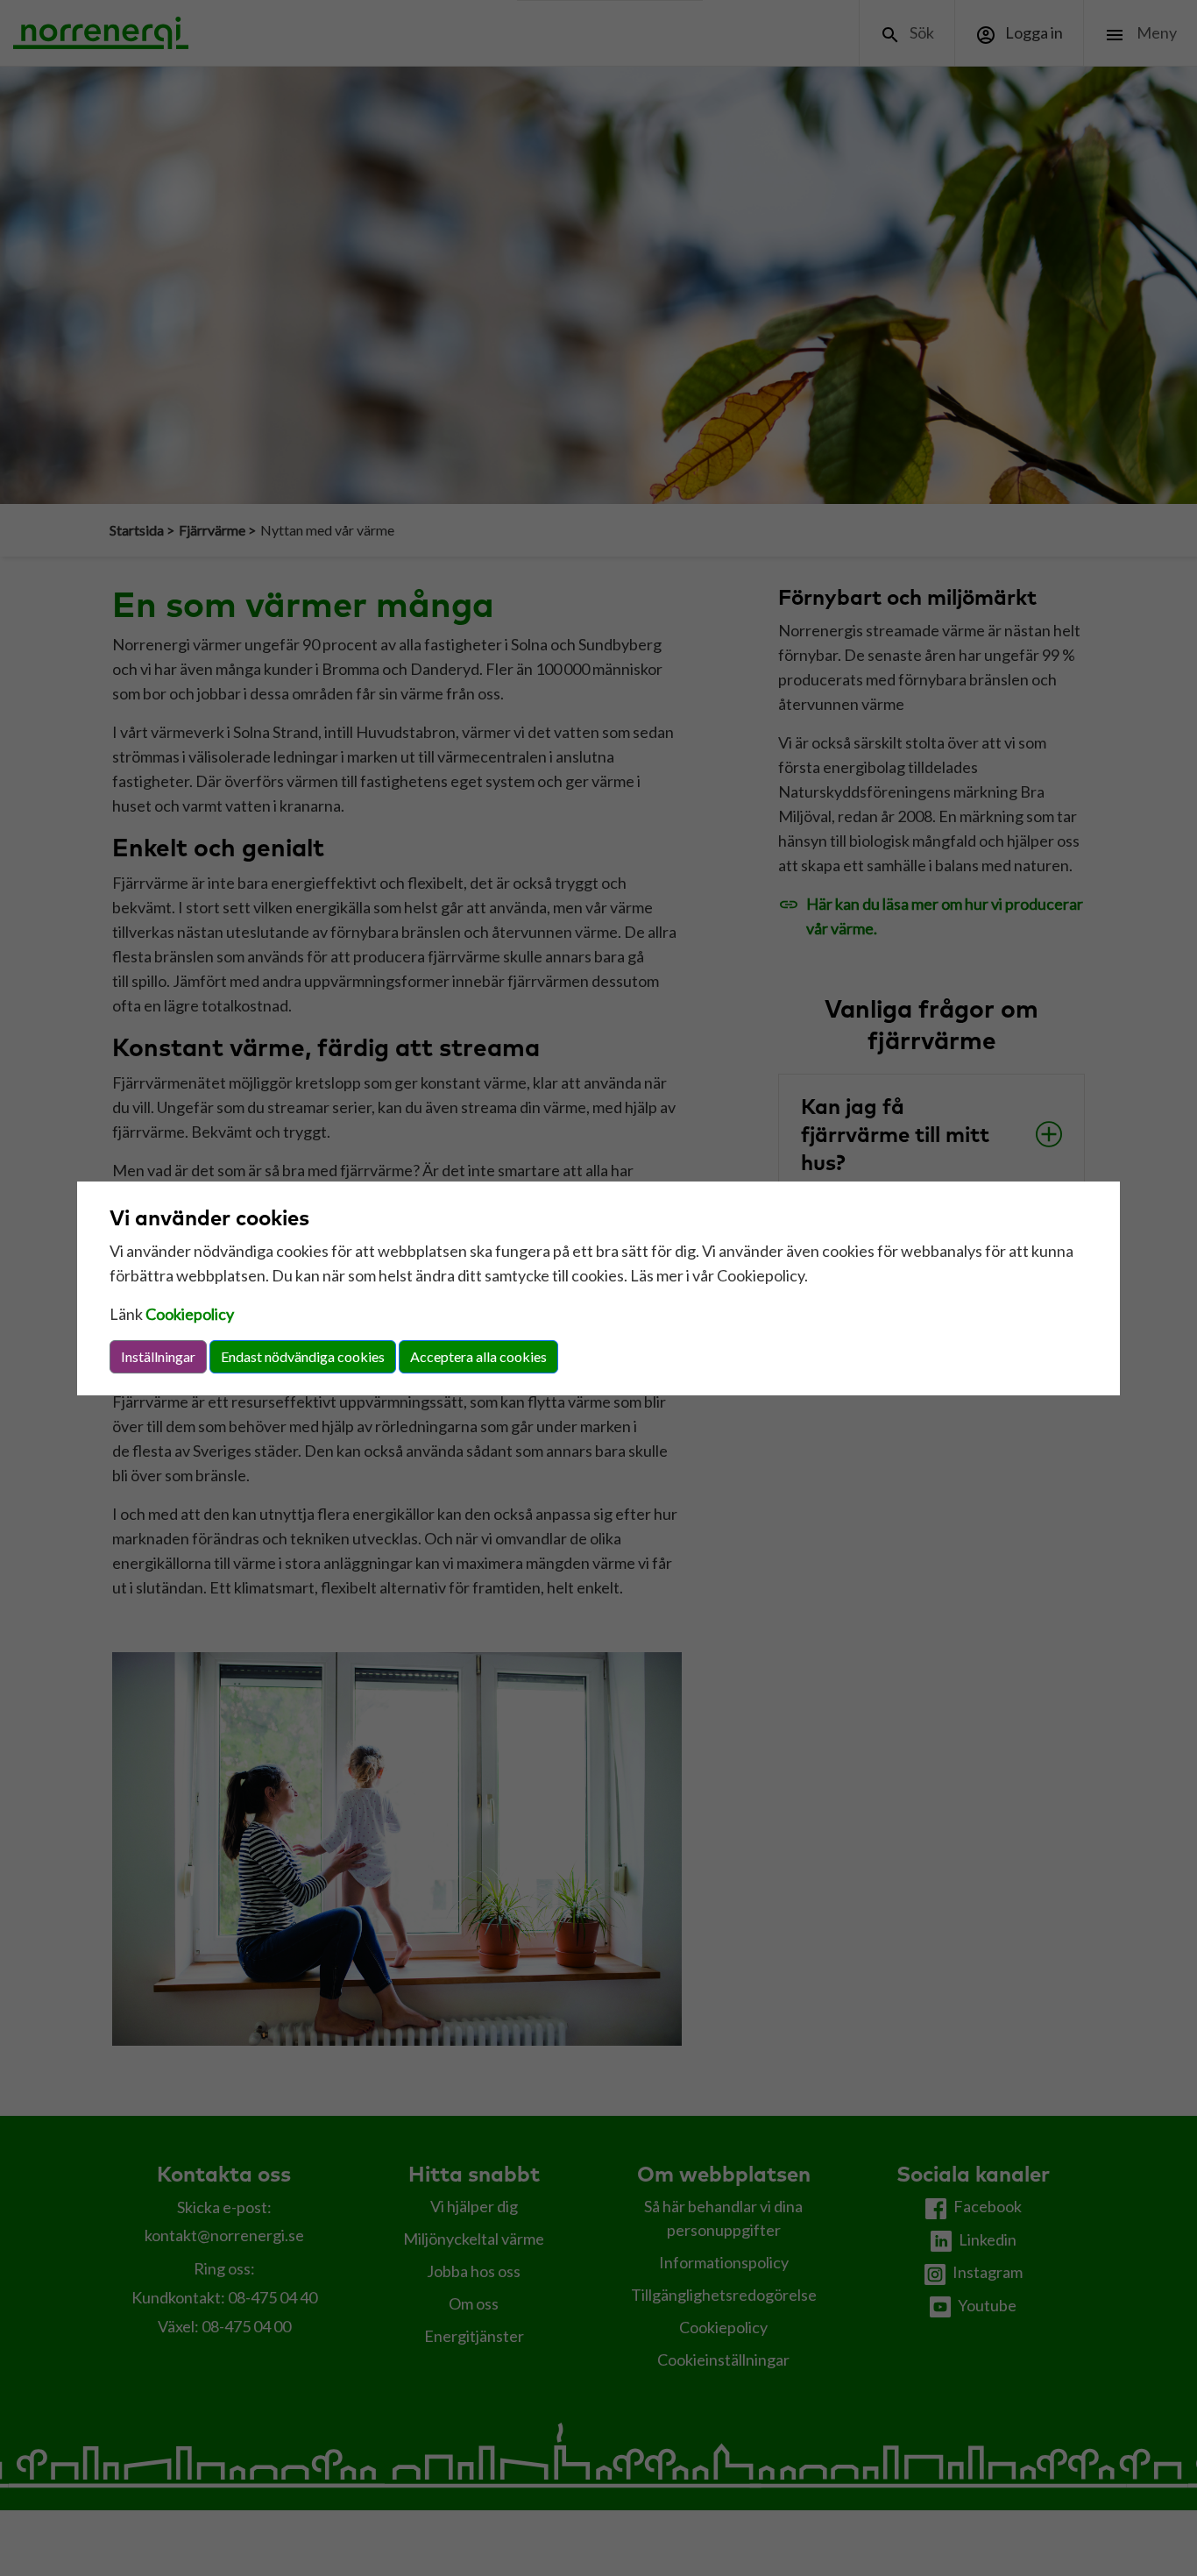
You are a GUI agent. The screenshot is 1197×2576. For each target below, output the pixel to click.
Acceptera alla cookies (478, 1356)
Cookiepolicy (190, 1314)
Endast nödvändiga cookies (303, 1356)
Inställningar (158, 1356)
